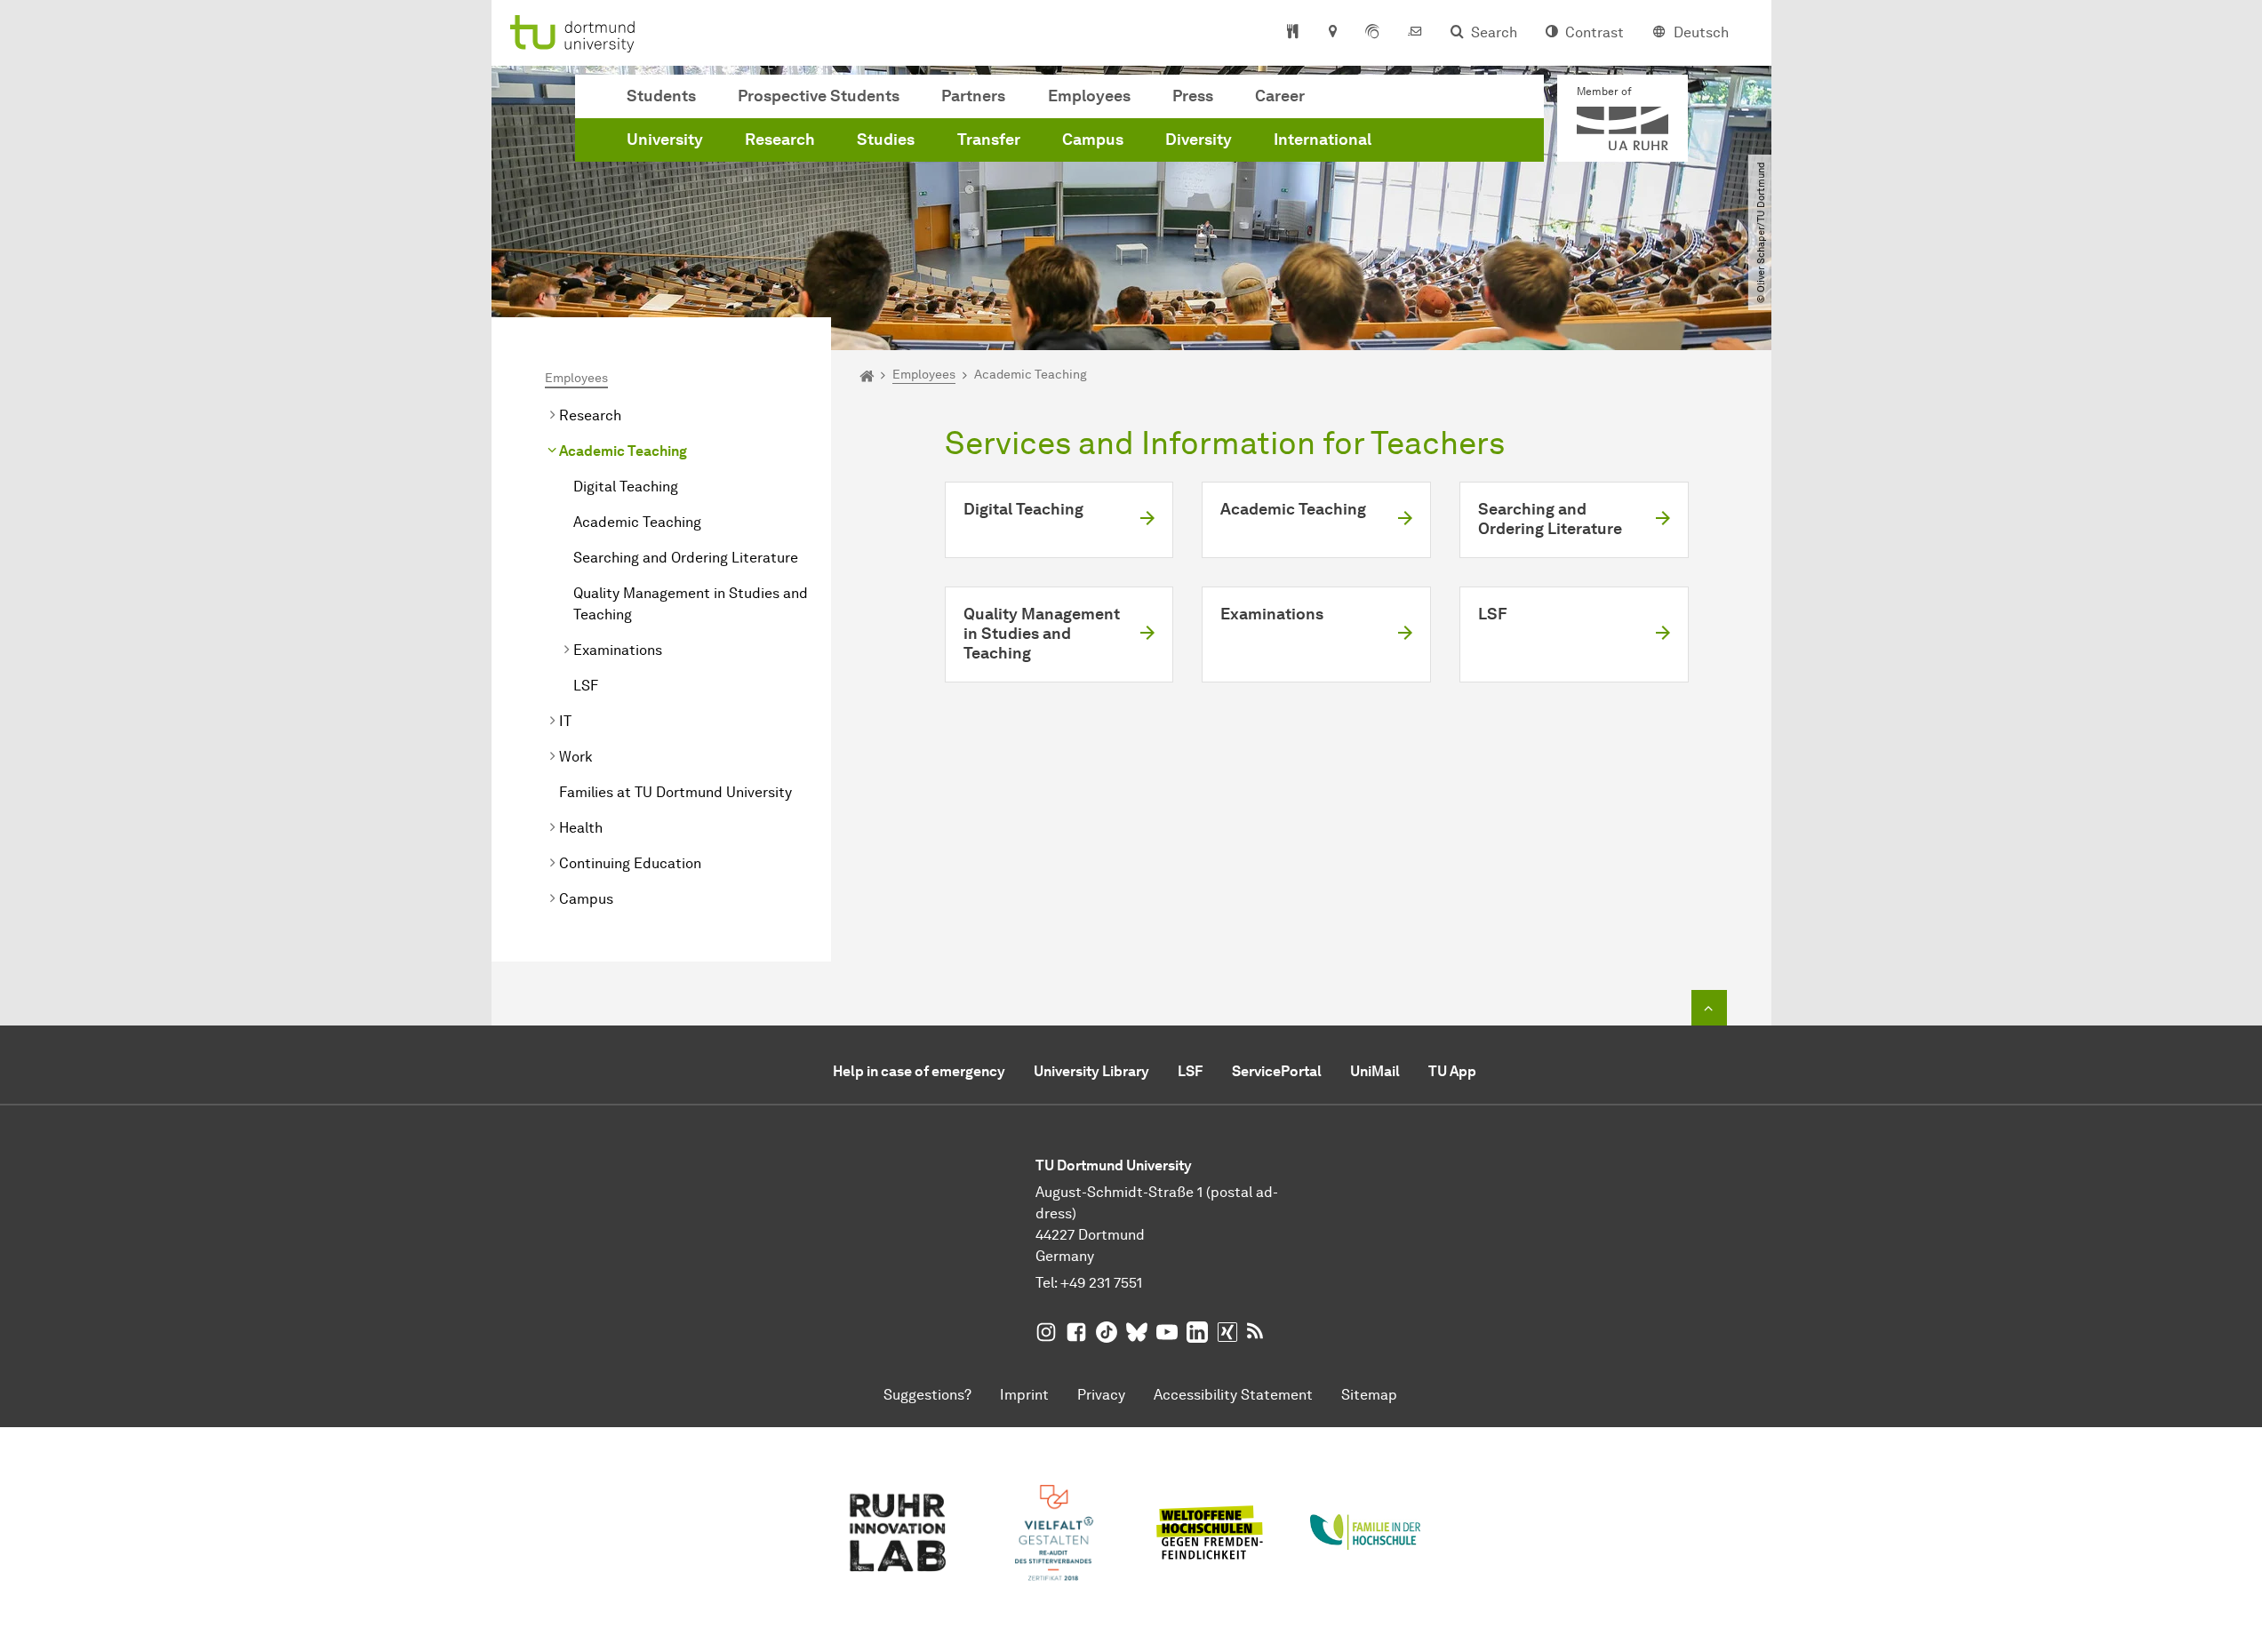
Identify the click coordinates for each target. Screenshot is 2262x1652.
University (665, 140)
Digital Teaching (626, 487)
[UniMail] (1415, 33)
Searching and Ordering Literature (686, 558)
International (1323, 140)
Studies (886, 140)
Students (661, 96)
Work (576, 757)
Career (1280, 96)
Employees (1089, 96)
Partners (973, 96)
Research (780, 140)
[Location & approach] (1332, 33)
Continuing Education (630, 863)
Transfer (989, 140)
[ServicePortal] (1372, 33)
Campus (1093, 140)
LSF (586, 686)
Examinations (618, 650)
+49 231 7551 (1101, 1283)
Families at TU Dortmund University (675, 792)
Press (1193, 96)
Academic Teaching (623, 451)
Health (581, 828)
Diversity (1199, 140)
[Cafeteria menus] (1293, 33)
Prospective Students (819, 96)
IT (565, 721)
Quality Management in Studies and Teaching (691, 604)
